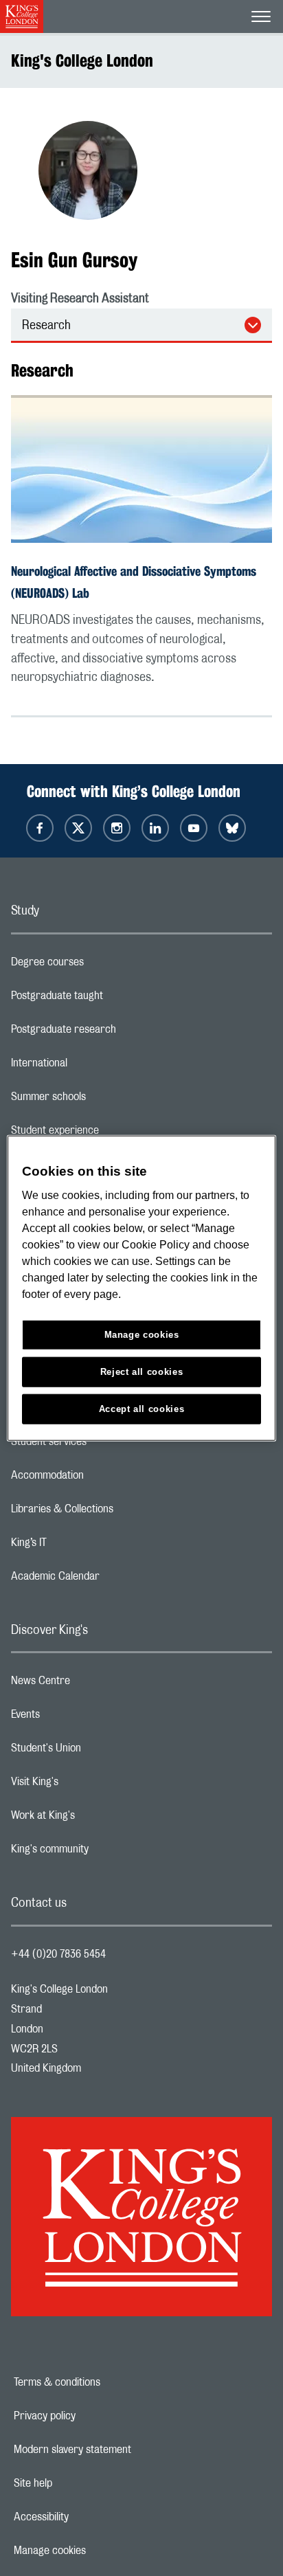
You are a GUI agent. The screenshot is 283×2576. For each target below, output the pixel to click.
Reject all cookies (142, 1372)
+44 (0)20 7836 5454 (58, 1954)
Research (46, 326)
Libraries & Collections (117, 1512)
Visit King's (89, 1785)
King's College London (82, 60)
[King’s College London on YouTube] (194, 828)
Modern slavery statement (120, 2450)
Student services (103, 1445)
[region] (141, 1288)
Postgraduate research (118, 1033)
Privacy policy (92, 2416)
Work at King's (98, 1819)
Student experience (110, 1134)
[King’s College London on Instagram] (117, 828)
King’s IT (83, 1546)
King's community (104, 1852)
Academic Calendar (110, 1580)
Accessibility (89, 2517)
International (94, 1066)
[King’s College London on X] (78, 828)
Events (80, 1718)
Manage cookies (97, 2551)
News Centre (95, 1684)
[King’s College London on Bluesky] (232, 828)
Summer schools (103, 1100)
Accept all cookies (142, 1409)
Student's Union (101, 1751)
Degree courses (102, 965)
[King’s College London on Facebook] (40, 828)
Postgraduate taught (112, 999)
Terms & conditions (104, 2382)
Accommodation (102, 1479)
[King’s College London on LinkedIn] (155, 828)
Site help (80, 2483)
